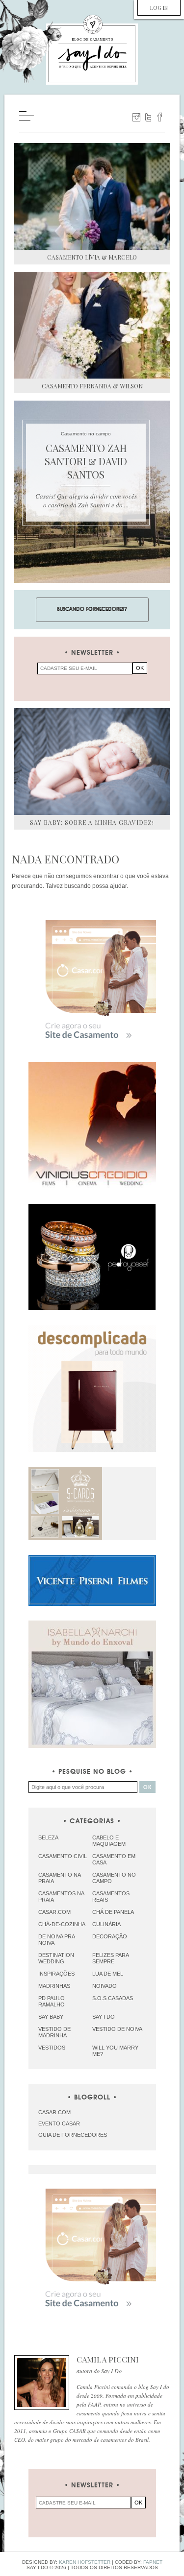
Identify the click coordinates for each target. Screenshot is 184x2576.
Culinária (106, 1924)
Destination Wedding (56, 1958)
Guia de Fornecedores (73, 2135)
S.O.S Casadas (113, 1998)
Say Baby (51, 2017)
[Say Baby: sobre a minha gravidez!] (92, 762)
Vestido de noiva (117, 2029)
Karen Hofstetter (85, 2562)
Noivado (105, 1986)
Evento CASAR (59, 2123)
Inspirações (56, 1974)
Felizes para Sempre (110, 1958)
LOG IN (159, 8)
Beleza (48, 1837)
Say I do (104, 2017)
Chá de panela (113, 1912)
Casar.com (54, 1912)
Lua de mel (108, 1974)
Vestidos (52, 2048)
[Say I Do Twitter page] (148, 117)
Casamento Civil (63, 1856)
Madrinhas (54, 1986)
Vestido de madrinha (54, 2032)
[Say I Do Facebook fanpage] (160, 117)
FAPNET (153, 2562)
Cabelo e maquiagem (109, 1841)
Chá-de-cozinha (62, 1924)
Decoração (110, 1936)
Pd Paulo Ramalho (52, 2001)
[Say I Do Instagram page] (136, 117)
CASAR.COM (54, 2112)
